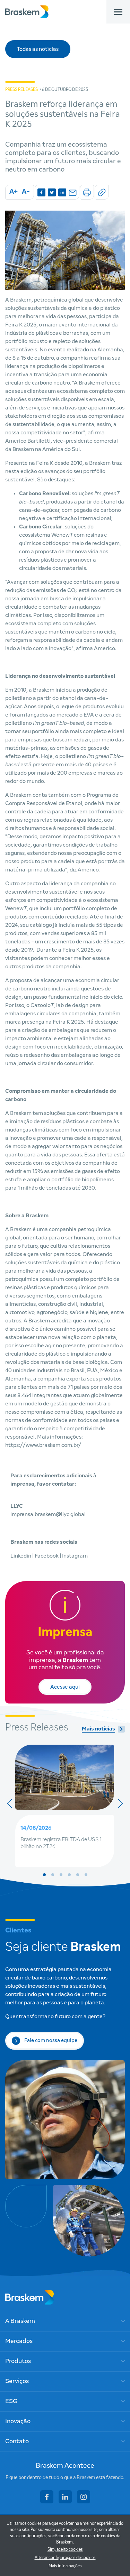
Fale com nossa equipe (51, 2041)
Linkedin (21, 1556)
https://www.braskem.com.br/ (43, 1445)
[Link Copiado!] (102, 192)
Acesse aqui (65, 1687)
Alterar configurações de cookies (65, 2558)
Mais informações (65, 2566)
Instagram (75, 1556)
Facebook (47, 1556)
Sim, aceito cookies (65, 2550)
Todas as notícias (38, 49)
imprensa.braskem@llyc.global (48, 1514)
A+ (14, 192)
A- (26, 192)
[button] (44, 1875)
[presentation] (9, 1803)
